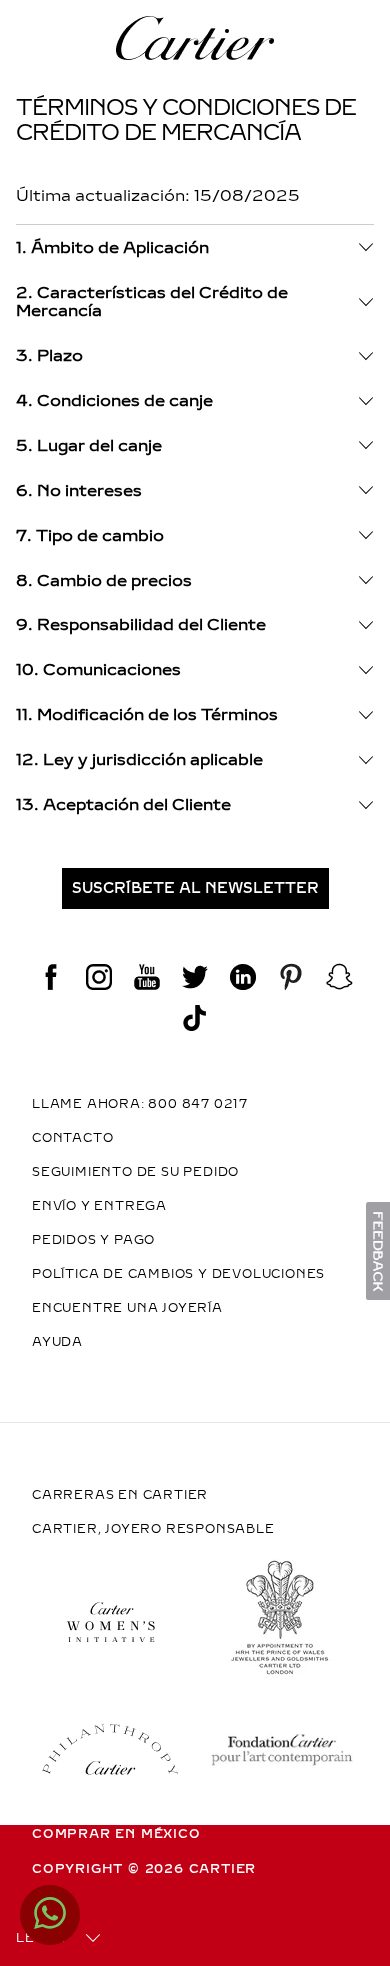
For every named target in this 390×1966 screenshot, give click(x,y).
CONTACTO (72, 1138)
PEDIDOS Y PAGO (93, 1240)
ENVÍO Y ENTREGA (99, 1206)
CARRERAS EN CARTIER (120, 1495)
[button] (195, 888)
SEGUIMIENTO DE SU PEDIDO (135, 1172)
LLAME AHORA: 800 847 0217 (140, 1104)
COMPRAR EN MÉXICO (116, 1834)
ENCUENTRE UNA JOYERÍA (127, 1308)
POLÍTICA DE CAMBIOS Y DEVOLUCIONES (178, 1274)
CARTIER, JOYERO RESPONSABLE (153, 1529)
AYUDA (57, 1342)
